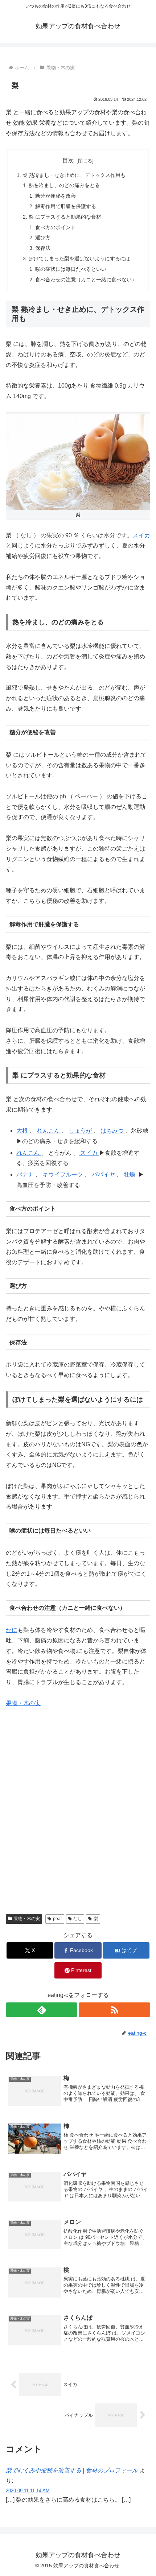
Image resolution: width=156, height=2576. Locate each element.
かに (12, 1630)
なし (78, 1919)
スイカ (141, 535)
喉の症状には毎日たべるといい (71, 269)
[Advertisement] (78, 1818)
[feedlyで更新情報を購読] (42, 2010)
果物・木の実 (23, 1703)
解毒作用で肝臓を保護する (66, 206)
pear (58, 1919)
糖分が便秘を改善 (56, 196)
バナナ (26, 1175)
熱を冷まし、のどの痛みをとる (64, 185)
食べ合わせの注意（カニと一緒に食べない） (86, 280)
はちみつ (113, 1131)
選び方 (43, 237)
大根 (23, 1131)
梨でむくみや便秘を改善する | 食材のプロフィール (72, 2470)
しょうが (81, 1131)
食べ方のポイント (56, 227)
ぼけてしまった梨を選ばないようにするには (79, 259)
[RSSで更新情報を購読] (114, 2010)
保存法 (43, 248)
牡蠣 (130, 1175)
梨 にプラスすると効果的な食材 (65, 217)
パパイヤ (103, 1175)
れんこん (49, 1131)
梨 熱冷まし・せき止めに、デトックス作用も (74, 175)
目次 (68, 160)
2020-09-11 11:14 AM (28, 2491)
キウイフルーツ (62, 1175)
